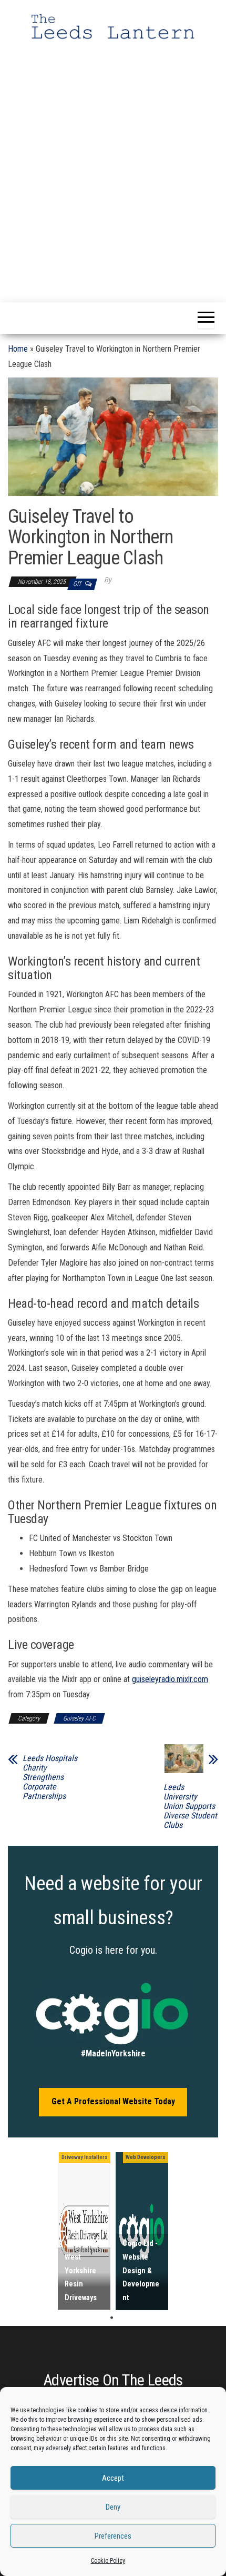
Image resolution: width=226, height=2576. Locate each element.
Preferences (113, 2536)
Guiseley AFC (79, 1718)
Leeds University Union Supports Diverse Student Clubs (190, 1806)
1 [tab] (112, 2318)
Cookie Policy (108, 2561)
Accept (113, 2478)
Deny (113, 2507)
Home (18, 349)
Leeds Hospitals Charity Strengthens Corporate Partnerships (50, 1777)
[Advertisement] (113, 161)
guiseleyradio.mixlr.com (170, 1679)
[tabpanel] (84, 2231)
